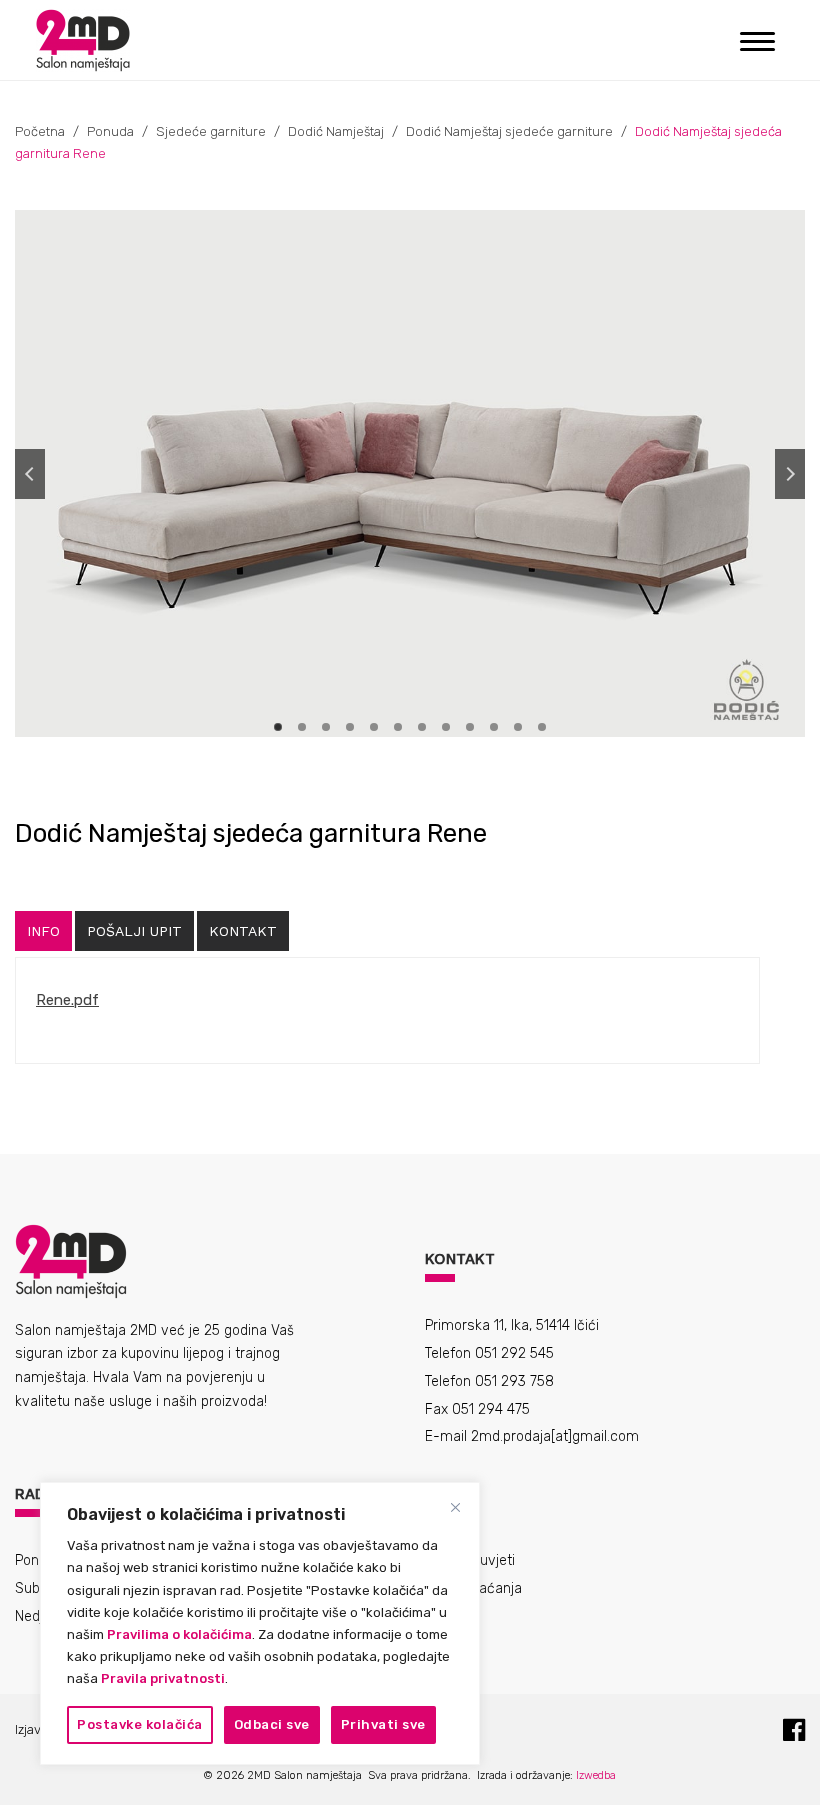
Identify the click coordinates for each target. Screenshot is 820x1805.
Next (790, 474)
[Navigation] (757, 40)
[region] (260, 1623)
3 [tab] (326, 727)
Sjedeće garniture (211, 131)
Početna (40, 131)
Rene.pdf (67, 1000)
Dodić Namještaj (336, 131)
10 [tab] (494, 727)
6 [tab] (398, 727)
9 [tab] (470, 727)
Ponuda (110, 131)
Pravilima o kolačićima (179, 1634)
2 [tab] (302, 727)
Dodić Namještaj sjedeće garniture (509, 131)
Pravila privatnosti (163, 1678)
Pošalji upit (134, 931)
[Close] (455, 1507)
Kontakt (243, 931)
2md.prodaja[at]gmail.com (555, 1436)
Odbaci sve (272, 1724)
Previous (30, 474)
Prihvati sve (383, 1724)
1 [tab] (278, 727)
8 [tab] (446, 727)
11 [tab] (518, 727)
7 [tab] (422, 727)
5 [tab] (374, 727)
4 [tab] (350, 727)
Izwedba (596, 1775)
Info (43, 931)
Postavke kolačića (140, 1724)
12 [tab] (542, 727)
